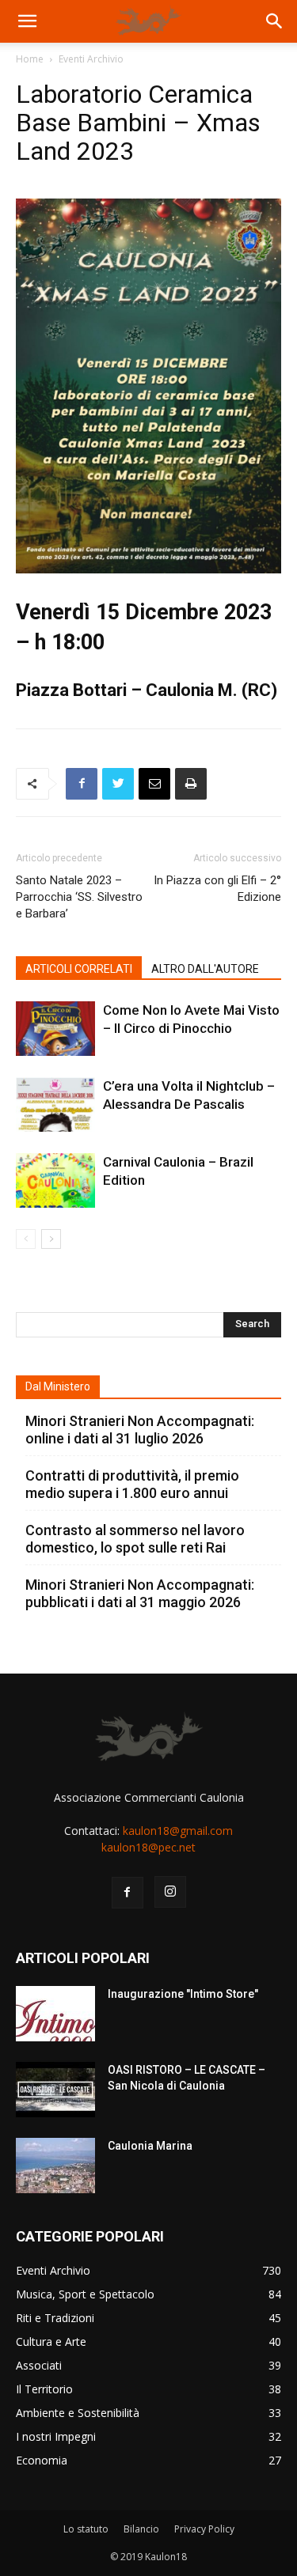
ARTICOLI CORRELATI (79, 969)
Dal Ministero (58, 1386)
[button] (27, 21)
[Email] (154, 784)
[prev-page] (26, 1239)
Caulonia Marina (150, 2146)
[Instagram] (170, 1892)
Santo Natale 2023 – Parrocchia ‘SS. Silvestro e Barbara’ (79, 897)
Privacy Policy (204, 2529)
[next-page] (51, 1239)
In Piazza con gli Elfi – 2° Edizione (217, 889)
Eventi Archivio (91, 59)
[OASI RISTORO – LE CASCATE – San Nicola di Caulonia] (55, 2090)
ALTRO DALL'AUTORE (205, 969)
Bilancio (141, 2529)
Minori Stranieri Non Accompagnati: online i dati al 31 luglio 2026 (140, 1430)
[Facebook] (82, 784)
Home (30, 59)
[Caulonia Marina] (55, 2166)
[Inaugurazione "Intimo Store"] (55, 2014)
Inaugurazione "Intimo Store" (183, 1994)
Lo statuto (86, 2529)
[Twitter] (118, 784)
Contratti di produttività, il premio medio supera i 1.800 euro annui (132, 1484)
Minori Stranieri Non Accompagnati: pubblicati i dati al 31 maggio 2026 (140, 1593)
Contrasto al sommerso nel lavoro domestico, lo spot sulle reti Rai (135, 1539)
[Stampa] (191, 784)
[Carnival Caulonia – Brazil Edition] (55, 1180)
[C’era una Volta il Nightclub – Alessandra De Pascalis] (55, 1105)
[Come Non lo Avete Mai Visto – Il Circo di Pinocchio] (55, 1029)
